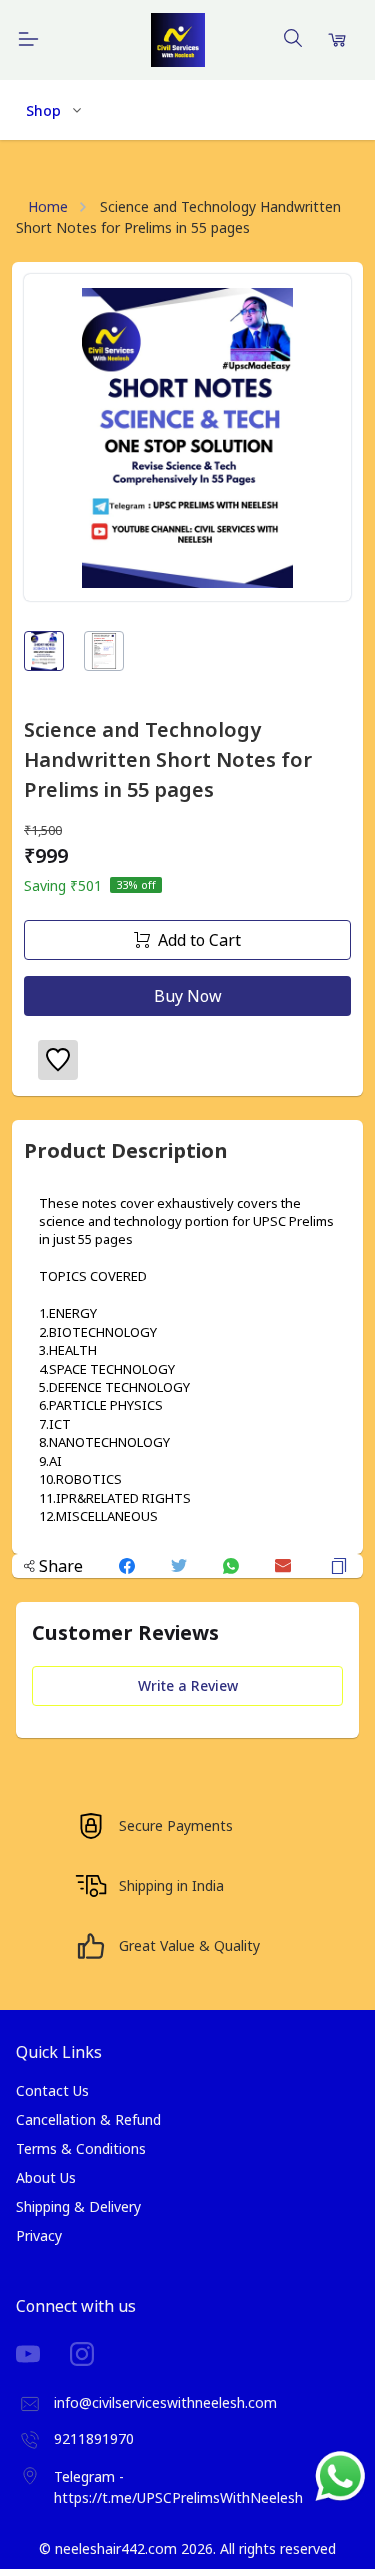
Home (48, 206)
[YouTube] (43, 2354)
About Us (46, 2177)
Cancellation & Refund (88, 2119)
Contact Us (52, 2090)
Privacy (39, 2235)
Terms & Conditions (81, 2148)
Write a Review (188, 1685)
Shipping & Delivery (78, 2206)
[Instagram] (97, 2354)
